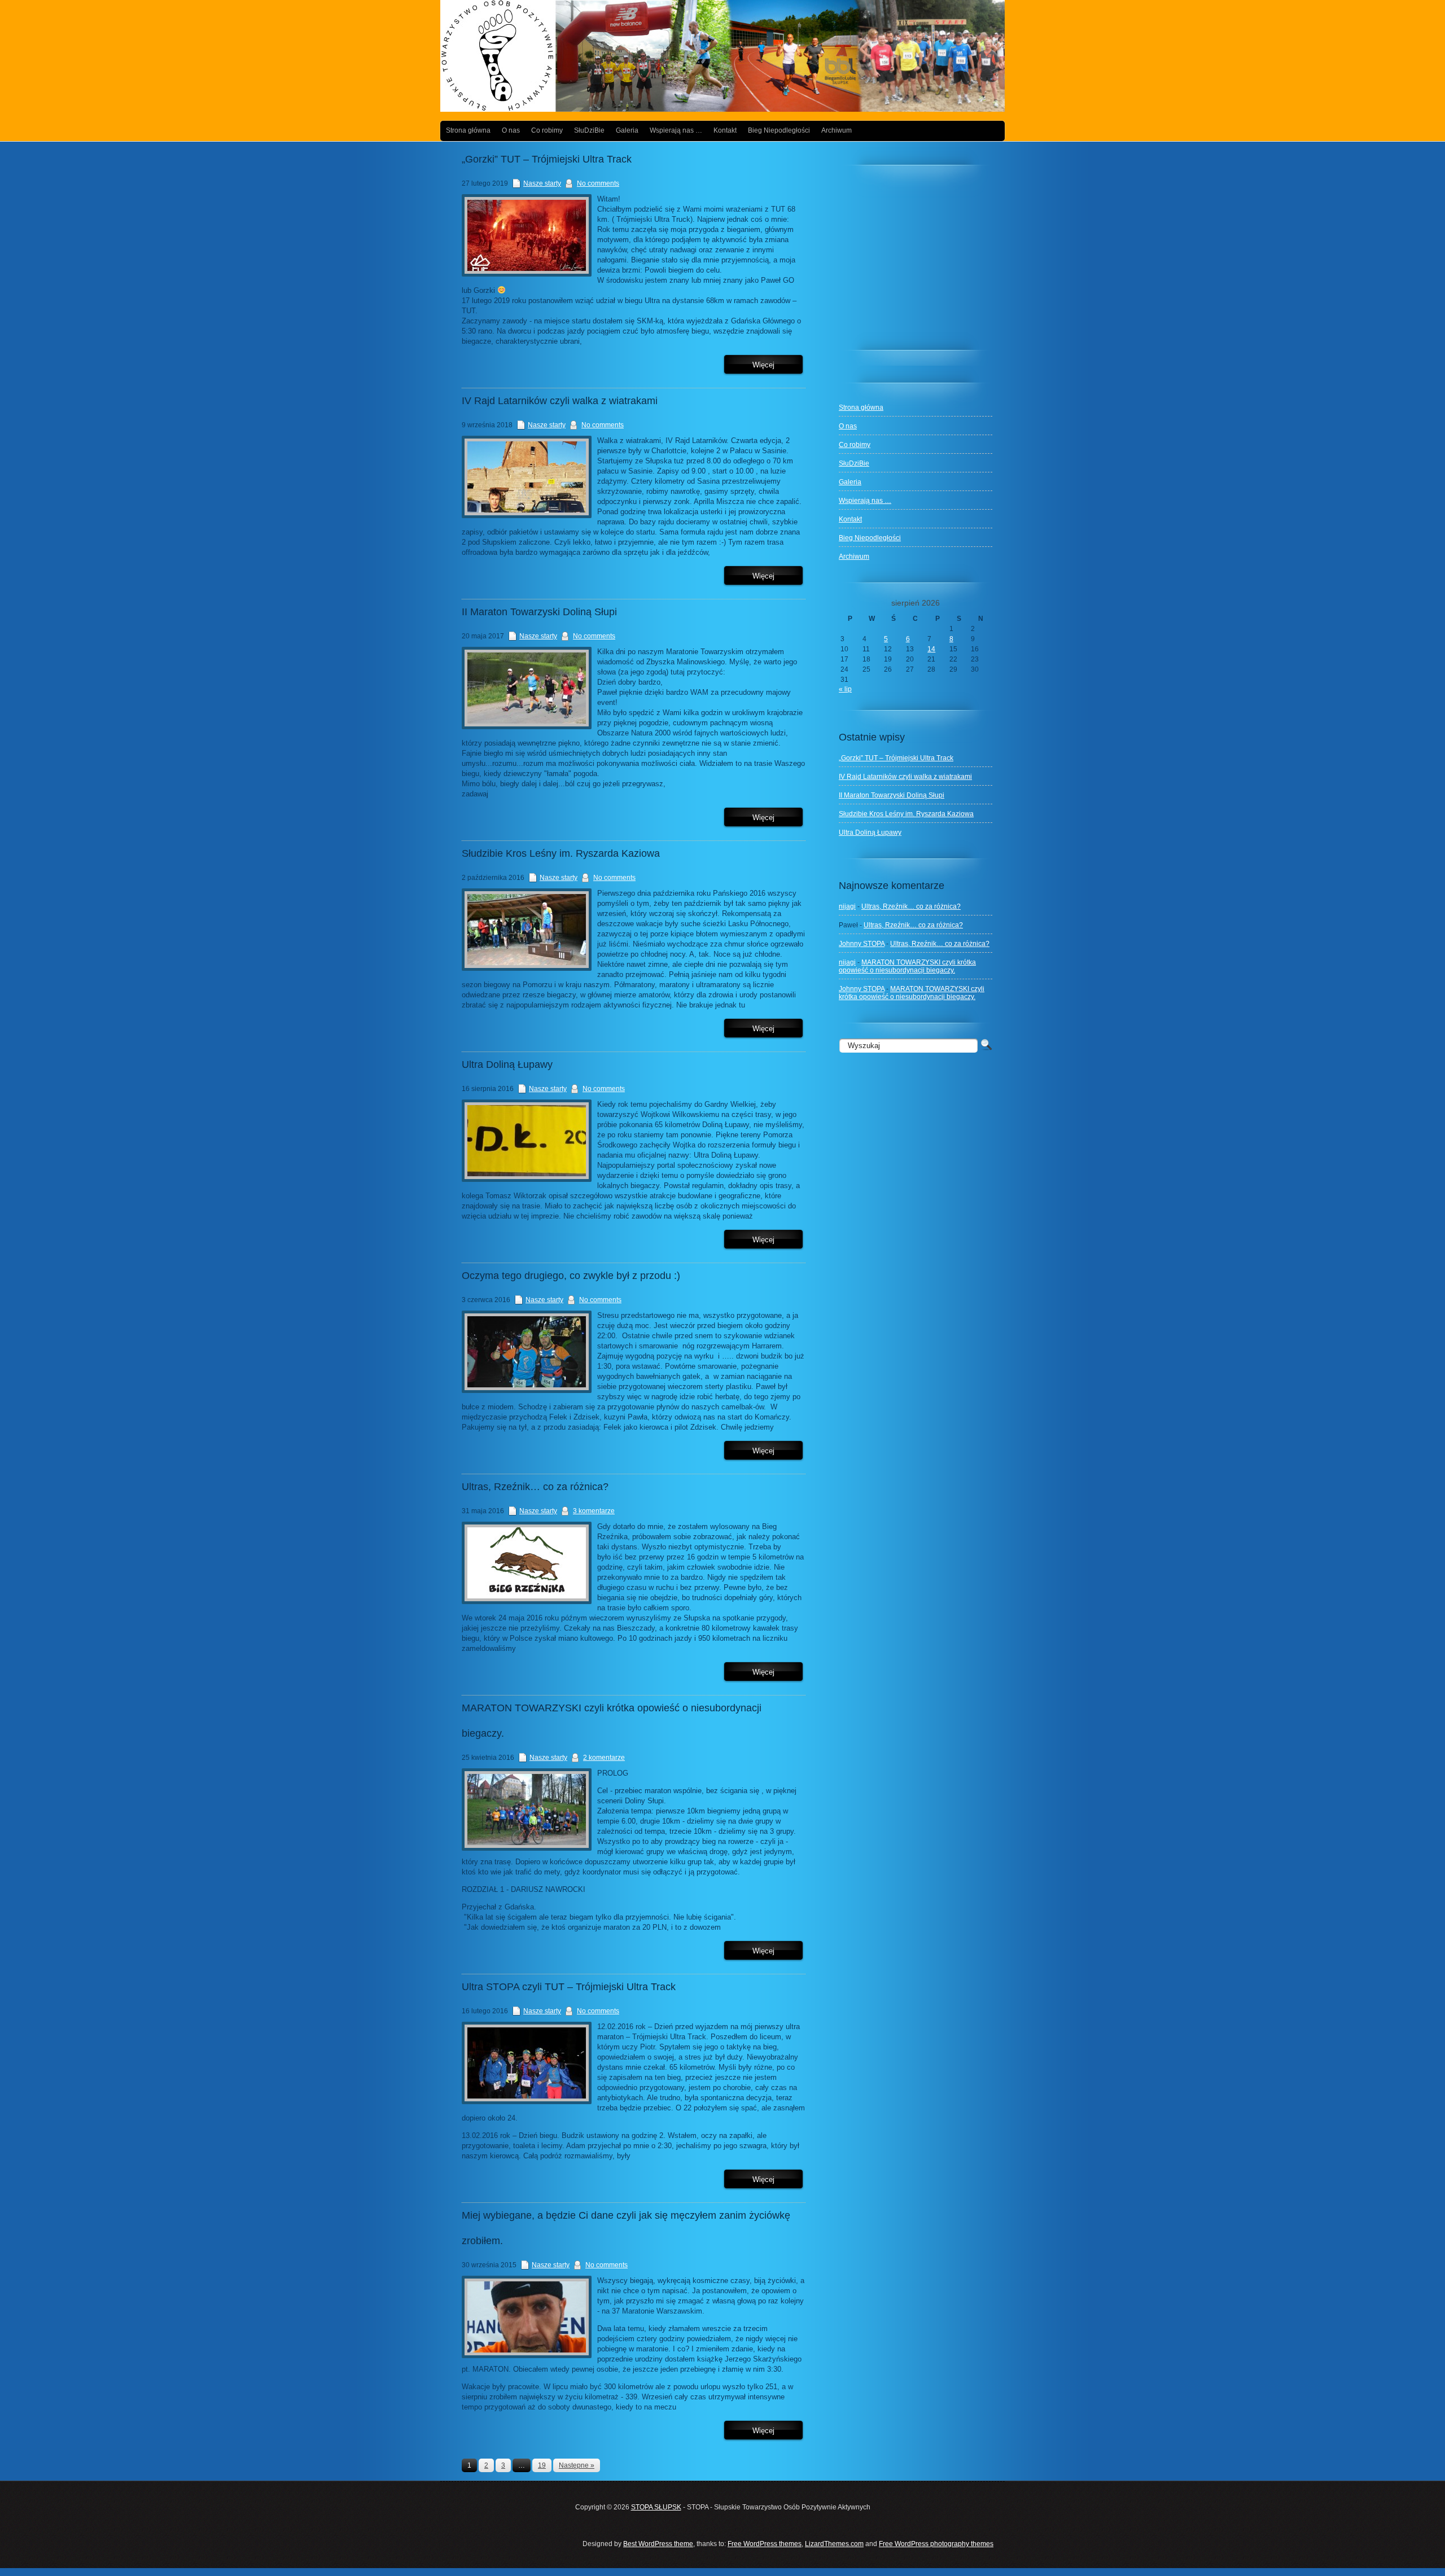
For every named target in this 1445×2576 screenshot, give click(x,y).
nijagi (847, 906)
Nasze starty (542, 183)
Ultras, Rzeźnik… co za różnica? (911, 906)
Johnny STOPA (862, 944)
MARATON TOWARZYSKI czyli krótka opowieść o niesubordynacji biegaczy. (907, 966)
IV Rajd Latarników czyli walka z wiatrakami (905, 777)
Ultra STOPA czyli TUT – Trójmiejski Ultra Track (569, 1987)
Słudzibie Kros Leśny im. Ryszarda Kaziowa (906, 814)
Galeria (627, 130)
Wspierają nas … (676, 130)
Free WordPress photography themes (936, 2544)
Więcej (763, 365)
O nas (511, 130)
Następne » (577, 2465)
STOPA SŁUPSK (656, 2507)
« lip (845, 689)
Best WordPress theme (658, 2544)
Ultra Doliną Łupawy (870, 833)
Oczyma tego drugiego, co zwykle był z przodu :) (571, 1276)
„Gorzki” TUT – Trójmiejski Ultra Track (896, 758)
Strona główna (468, 130)
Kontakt (725, 130)
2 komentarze (604, 1758)
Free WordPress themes (765, 2544)
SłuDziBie (589, 130)
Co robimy (547, 130)
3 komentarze (594, 1511)
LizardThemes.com (834, 2544)
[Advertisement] (923, 262)
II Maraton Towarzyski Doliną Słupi (892, 795)
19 (542, 2465)
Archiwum (837, 130)
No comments (598, 183)
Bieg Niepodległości (779, 130)
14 (931, 649)
